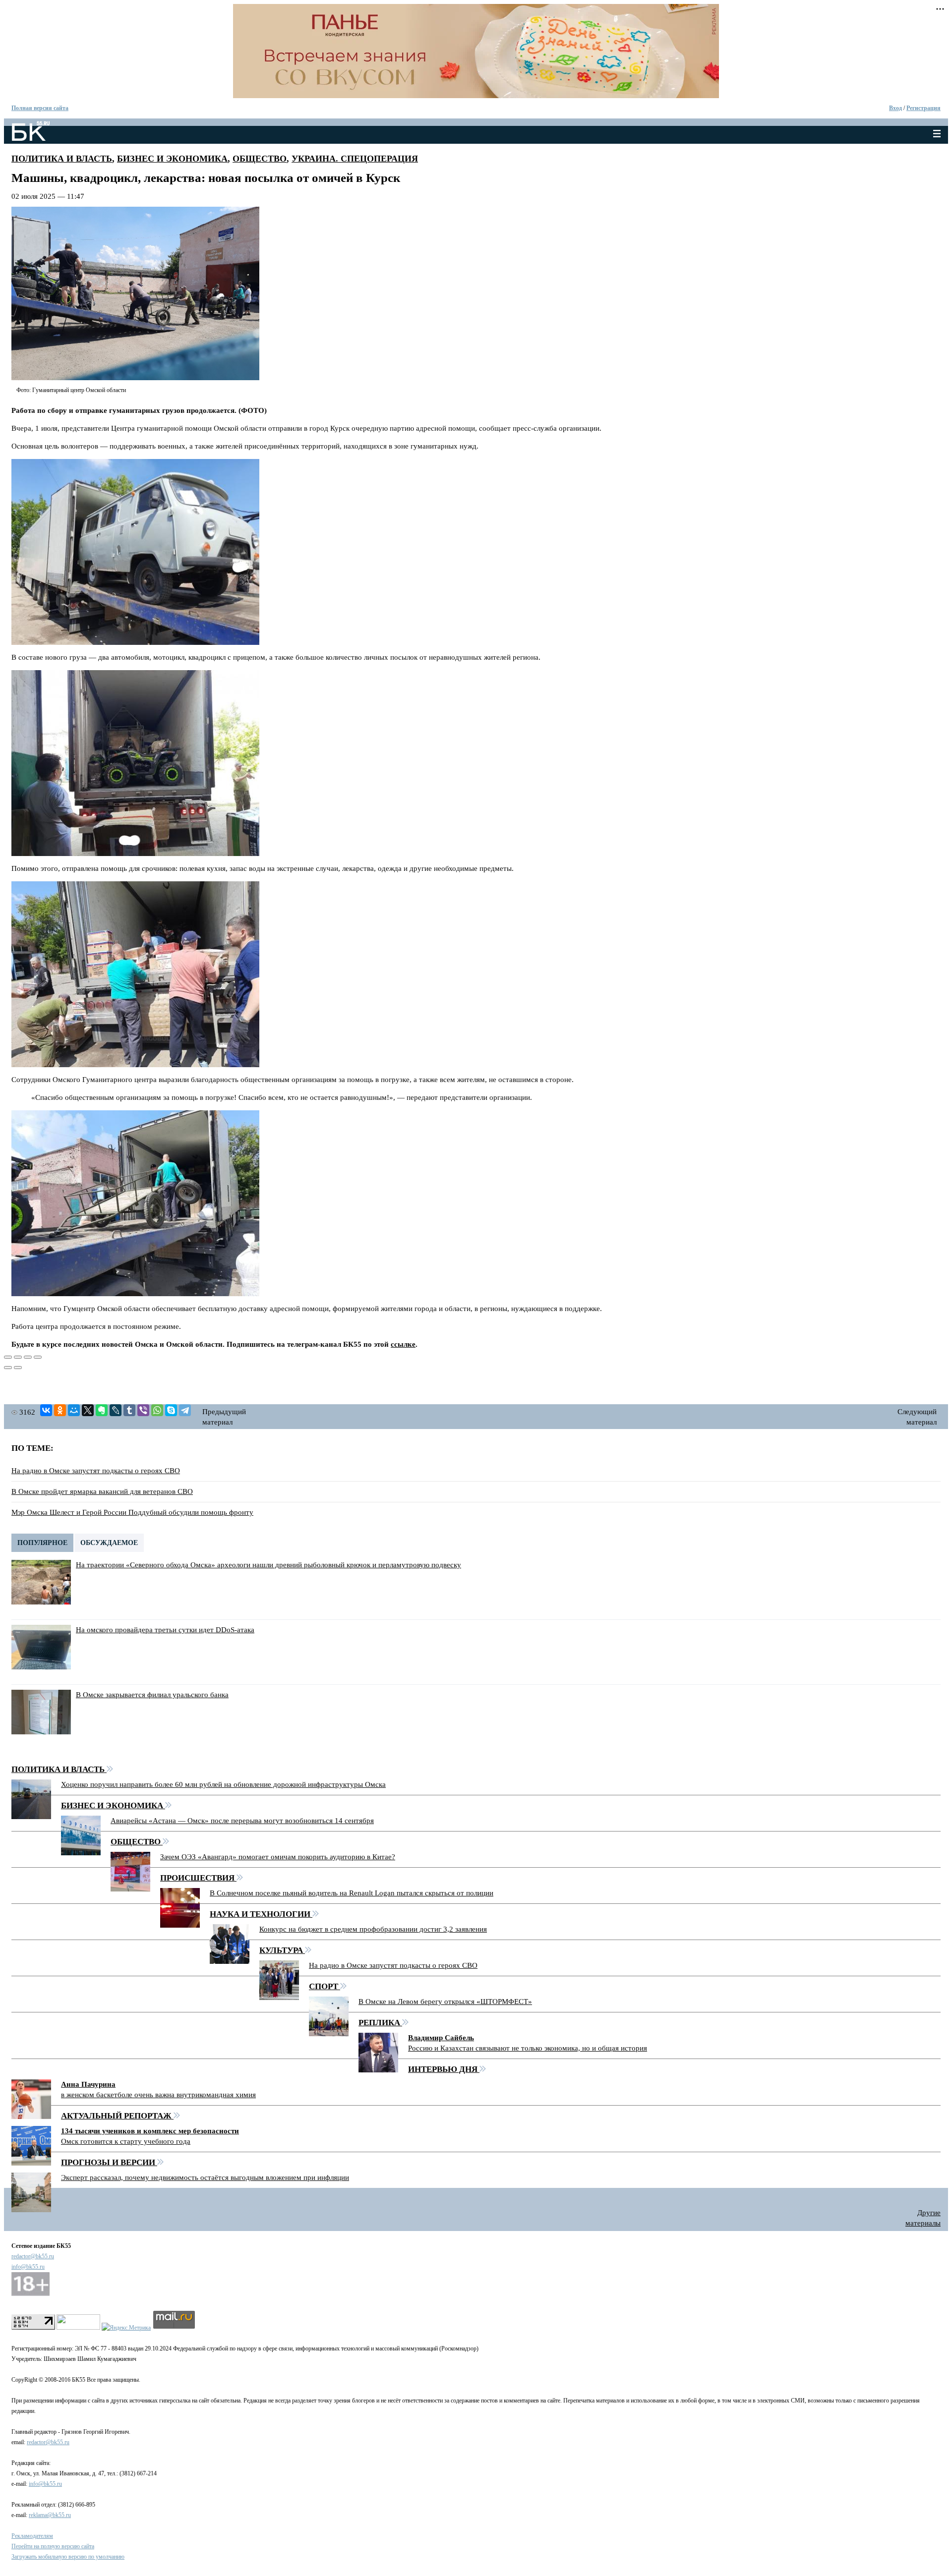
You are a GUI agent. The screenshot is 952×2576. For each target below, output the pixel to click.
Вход (895, 108)
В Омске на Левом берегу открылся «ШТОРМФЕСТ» (445, 2002)
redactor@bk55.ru (33, 2256)
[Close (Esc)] (8, 1357)
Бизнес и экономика (172, 159)
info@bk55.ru (28, 2267)
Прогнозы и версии (109, 2162)
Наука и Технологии (261, 1914)
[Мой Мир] (74, 1410)
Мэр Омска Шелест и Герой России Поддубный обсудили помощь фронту (132, 1512)
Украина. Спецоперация (355, 159)
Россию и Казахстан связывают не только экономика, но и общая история (528, 2048)
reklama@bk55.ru (50, 2515)
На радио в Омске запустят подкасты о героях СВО (96, 1471)
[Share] (18, 1357)
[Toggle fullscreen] (28, 1357)
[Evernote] (102, 1410)
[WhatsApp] (157, 1410)
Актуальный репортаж (117, 2116)
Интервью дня (444, 2069)
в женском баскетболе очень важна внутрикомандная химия (158, 2095)
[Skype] (171, 1410)
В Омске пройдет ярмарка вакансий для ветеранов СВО (102, 1491)
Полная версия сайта (40, 108)
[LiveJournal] (116, 1410)
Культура (282, 1950)
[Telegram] (185, 1410)
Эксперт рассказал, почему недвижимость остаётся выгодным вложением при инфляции (205, 2177)
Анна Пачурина (88, 2084)
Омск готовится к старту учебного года (126, 2141)
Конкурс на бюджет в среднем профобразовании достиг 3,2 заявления (373, 1929)
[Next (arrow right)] (18, 1368)
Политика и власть (62, 159)
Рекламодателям (32, 2536)
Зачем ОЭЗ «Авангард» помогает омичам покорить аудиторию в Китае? (278, 1857)
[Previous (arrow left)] (8, 1368)
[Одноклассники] (60, 1410)
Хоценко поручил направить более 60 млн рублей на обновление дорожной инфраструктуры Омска (223, 1784)
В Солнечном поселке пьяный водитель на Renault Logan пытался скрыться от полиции (352, 1893)
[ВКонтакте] (46, 1410)
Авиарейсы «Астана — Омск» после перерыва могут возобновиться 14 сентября (242, 1821)
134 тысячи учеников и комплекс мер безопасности (150, 2131)
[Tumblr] (129, 1410)
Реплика (380, 2023)
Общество (260, 159)
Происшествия (198, 1878)
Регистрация (923, 108)
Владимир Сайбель (441, 2038)
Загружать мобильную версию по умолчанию (68, 2557)
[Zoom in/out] (38, 1357)
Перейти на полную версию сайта (53, 2546)
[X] (88, 1410)
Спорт (325, 1986)
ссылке (403, 1344)
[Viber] (143, 1410)
